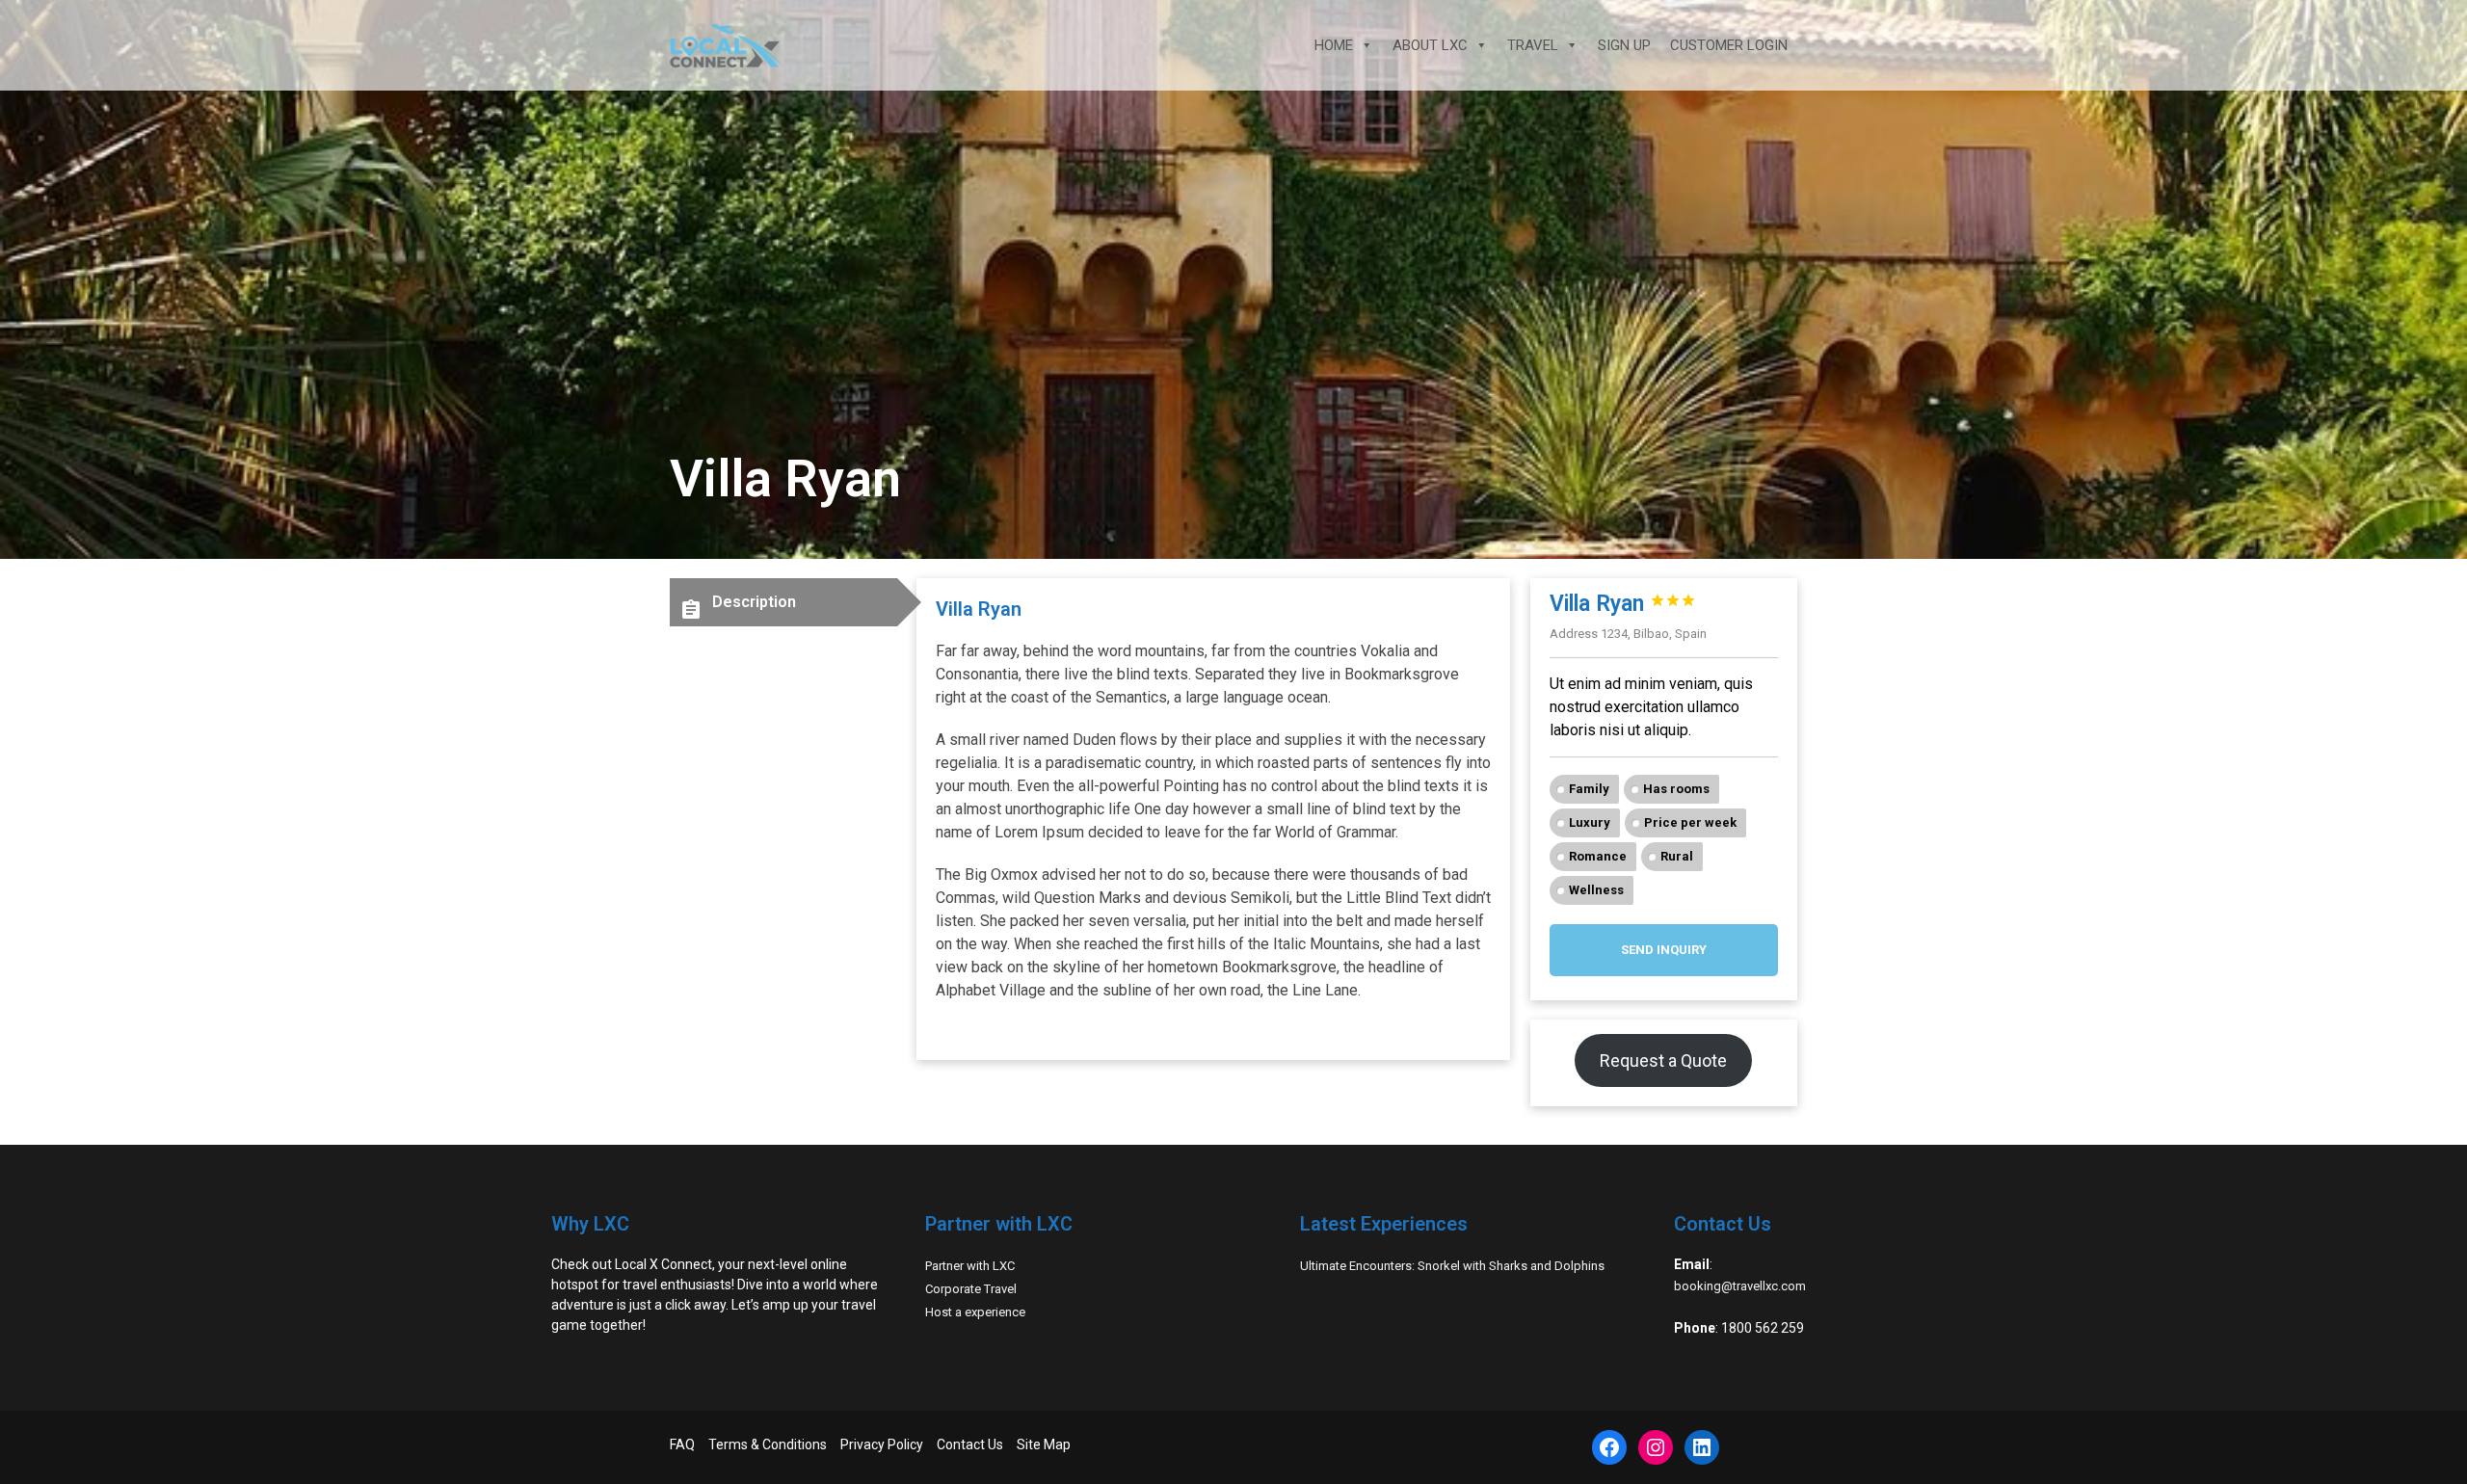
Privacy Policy (882, 1444)
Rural (1677, 856)
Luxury (1590, 822)
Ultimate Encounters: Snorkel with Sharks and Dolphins (1452, 1266)
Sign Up (1624, 45)
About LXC (1430, 45)
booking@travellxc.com (1740, 1286)
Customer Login (1729, 45)
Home (1334, 45)
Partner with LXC (970, 1266)
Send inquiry (1664, 950)
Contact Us (970, 1444)
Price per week (1690, 822)
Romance (1598, 856)
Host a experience (975, 1312)
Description (738, 607)
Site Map (1044, 1444)
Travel (1533, 45)
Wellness (1596, 890)
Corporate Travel (971, 1289)
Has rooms (1676, 789)
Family (1589, 789)
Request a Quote (1663, 1060)
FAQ (682, 1444)
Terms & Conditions (768, 1444)
